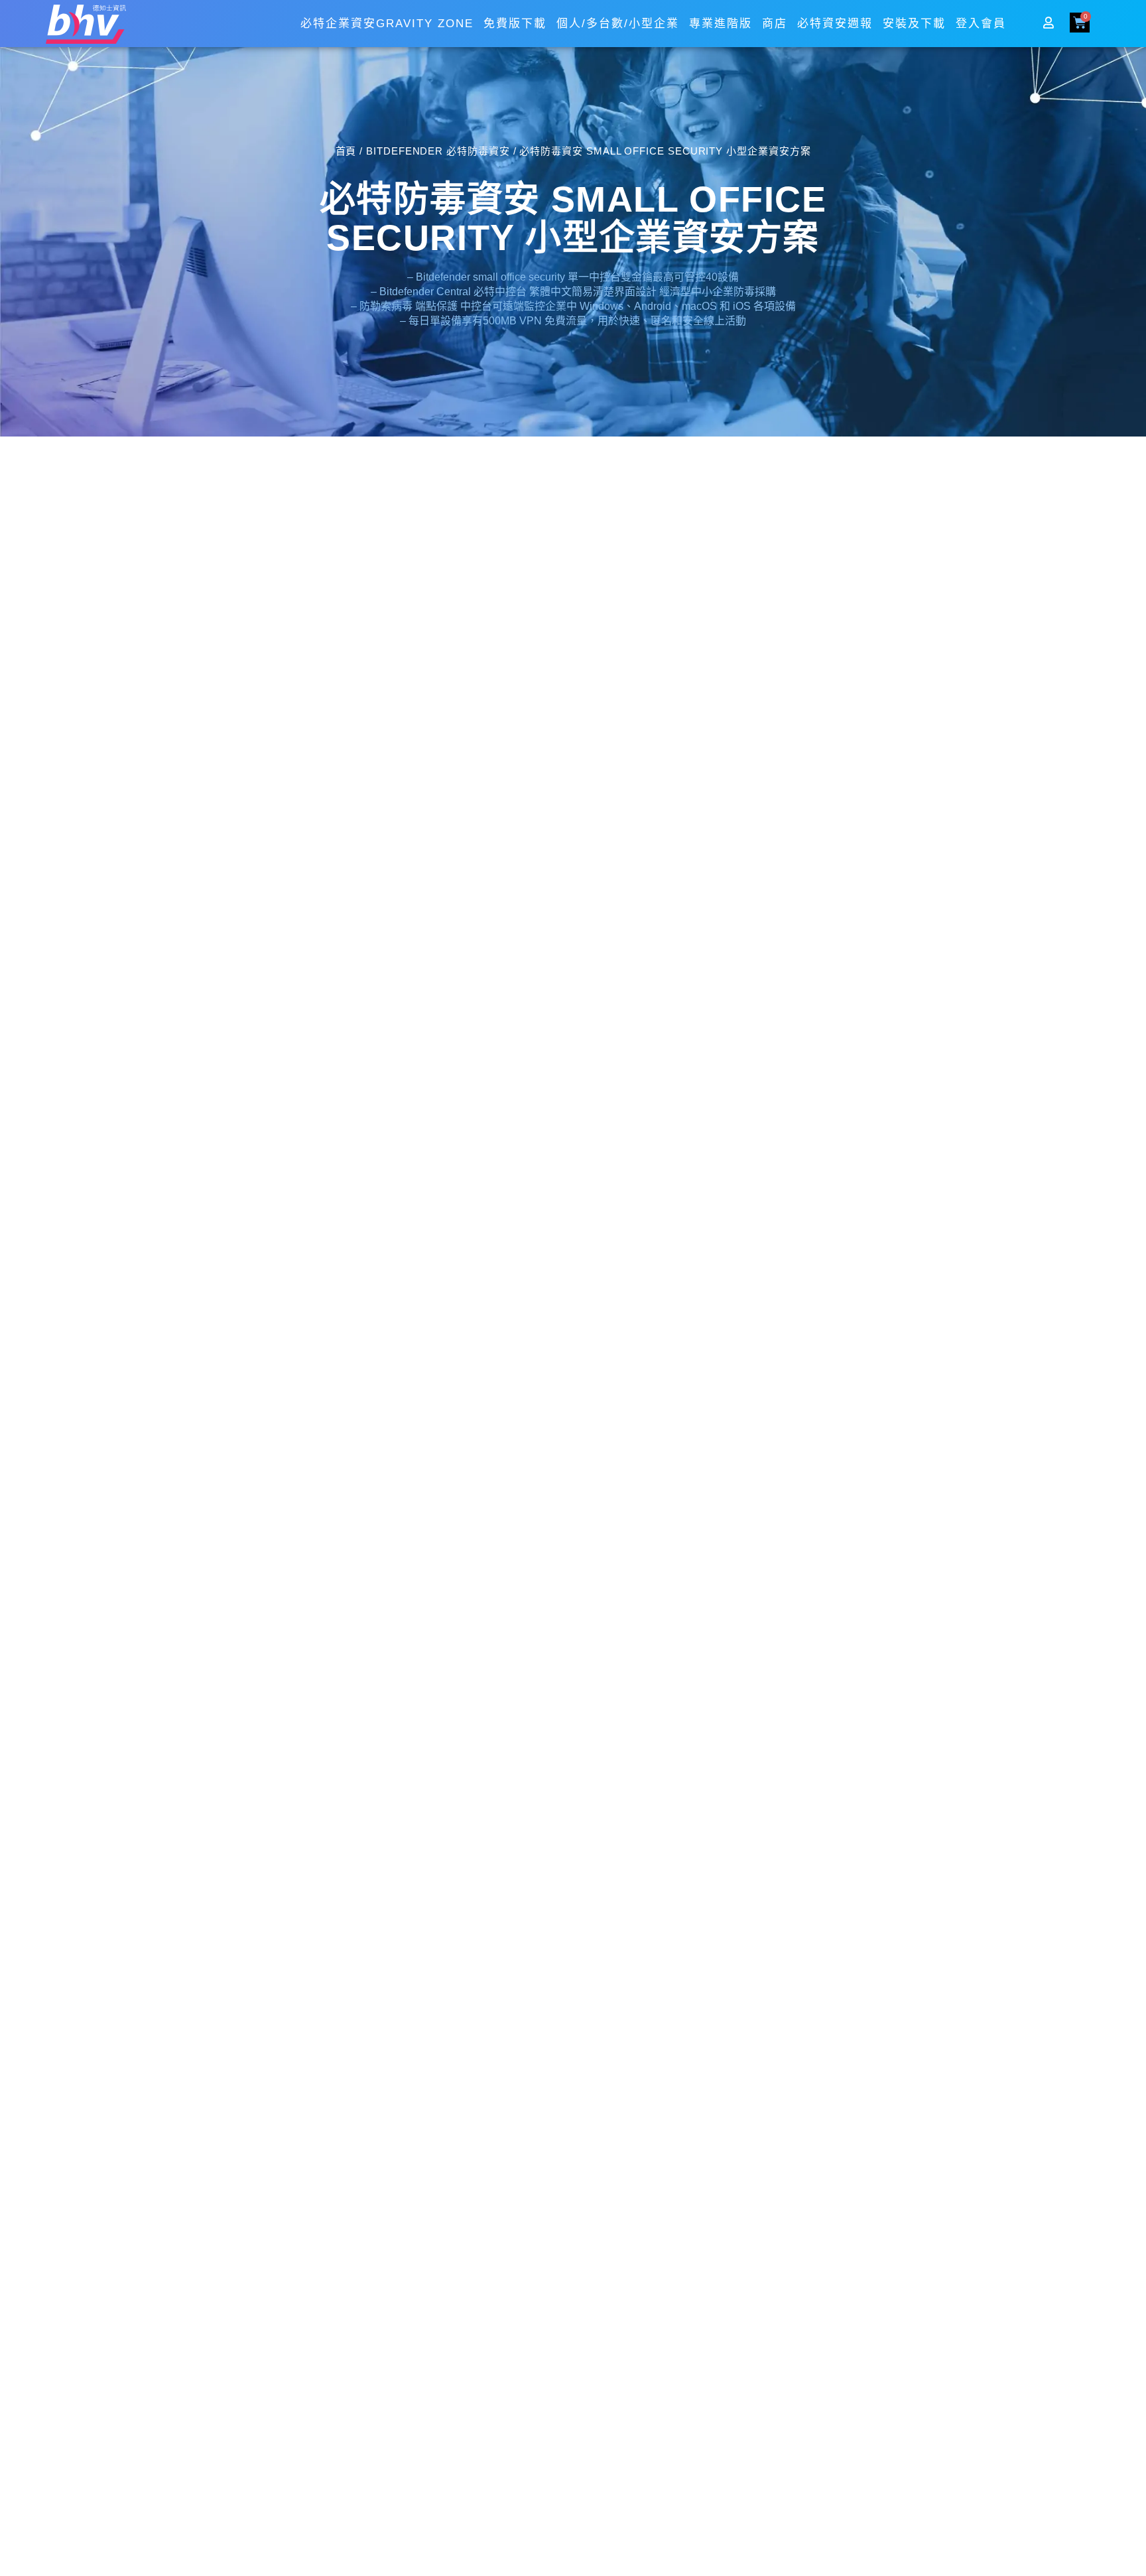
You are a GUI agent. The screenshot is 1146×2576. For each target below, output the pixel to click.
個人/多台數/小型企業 (618, 24)
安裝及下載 (914, 24)
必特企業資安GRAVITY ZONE (387, 24)
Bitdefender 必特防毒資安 (438, 151)
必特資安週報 (835, 24)
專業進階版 (721, 24)
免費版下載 (515, 24)
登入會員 (981, 24)
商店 (775, 24)
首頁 (346, 151)
